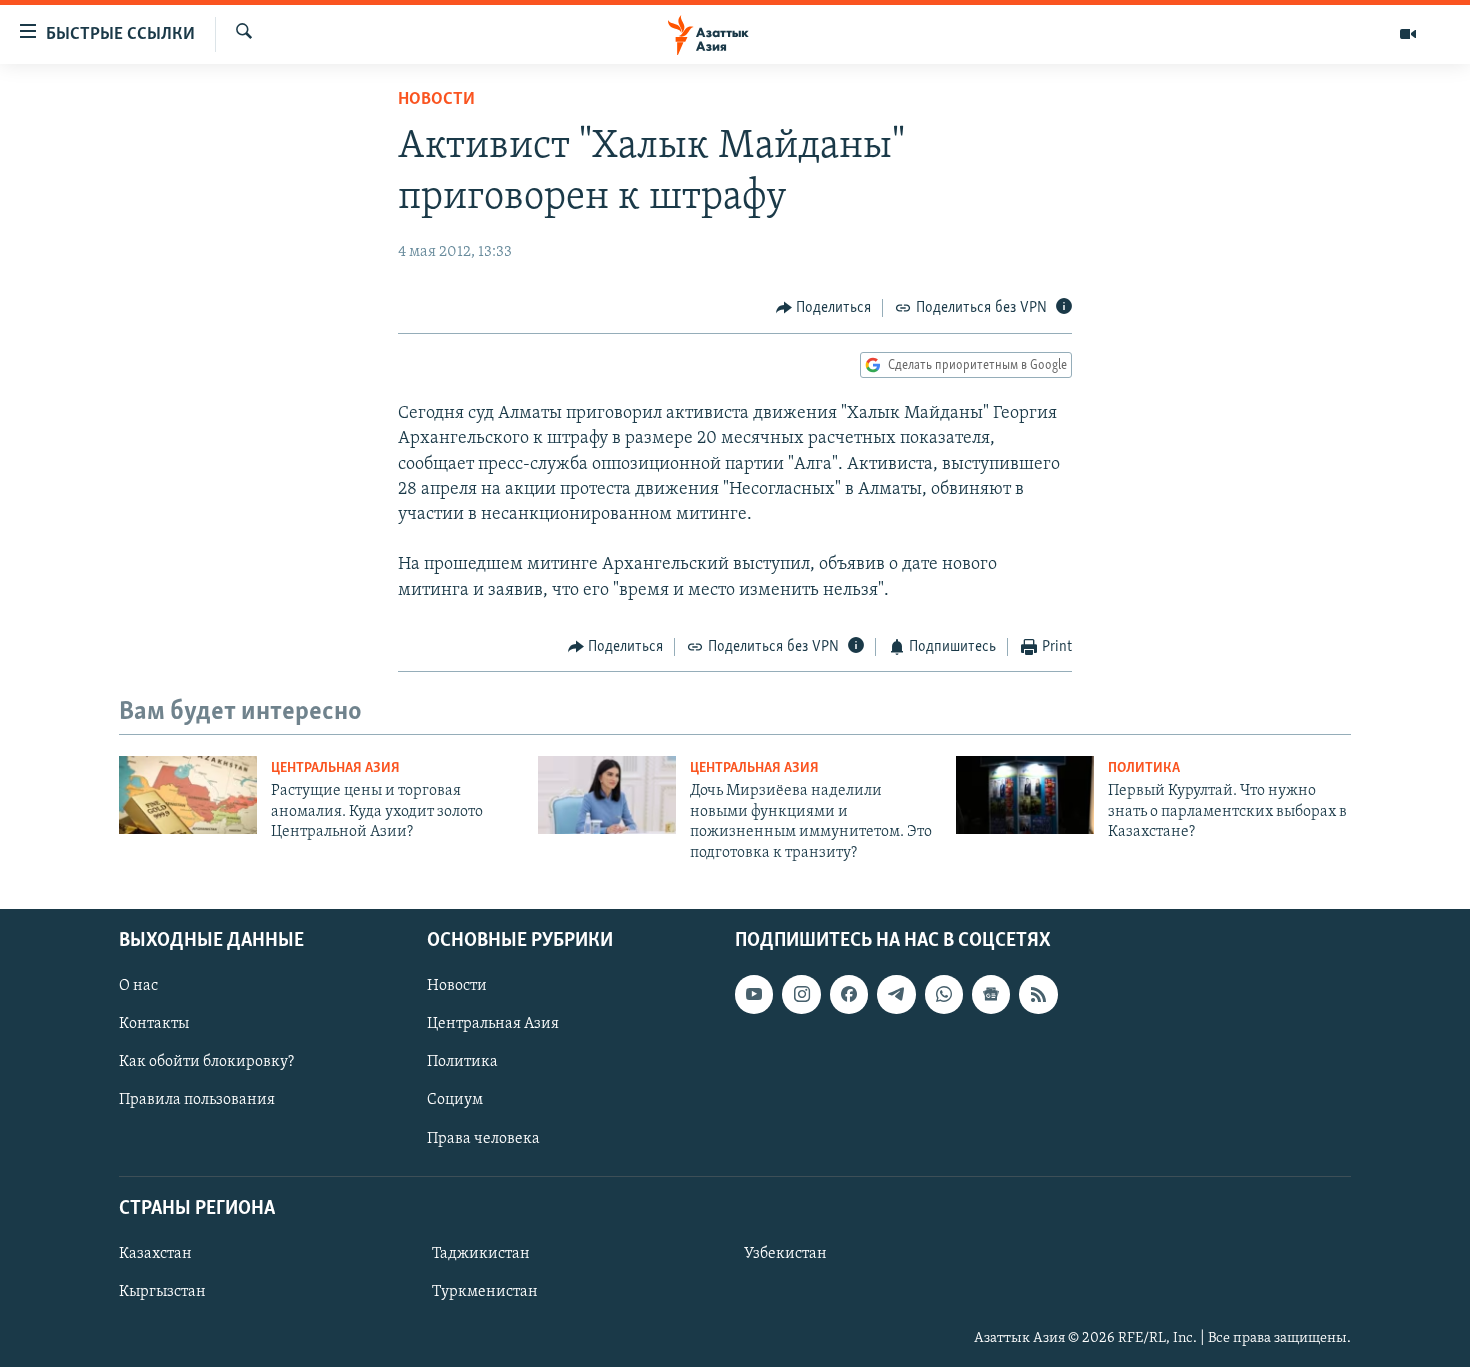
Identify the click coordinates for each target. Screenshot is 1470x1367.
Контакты (154, 1024)
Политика (1144, 768)
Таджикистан (481, 1254)
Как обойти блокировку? (206, 1062)
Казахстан (155, 1254)
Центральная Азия (335, 768)
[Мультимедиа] (1408, 34)
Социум (455, 1100)
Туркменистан (485, 1292)
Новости (436, 100)
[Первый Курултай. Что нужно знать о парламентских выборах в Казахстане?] (1025, 795)
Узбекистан (785, 1254)
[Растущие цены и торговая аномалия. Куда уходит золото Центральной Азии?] (188, 795)
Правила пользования (197, 1100)
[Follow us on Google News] (991, 994)
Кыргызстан (162, 1292)
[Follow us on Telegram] (896, 994)
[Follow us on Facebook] (849, 994)
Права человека (483, 1138)
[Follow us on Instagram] (801, 994)
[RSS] (1038, 994)
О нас (138, 986)
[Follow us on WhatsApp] (944, 994)
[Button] (824, 308)
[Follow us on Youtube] (754, 994)
